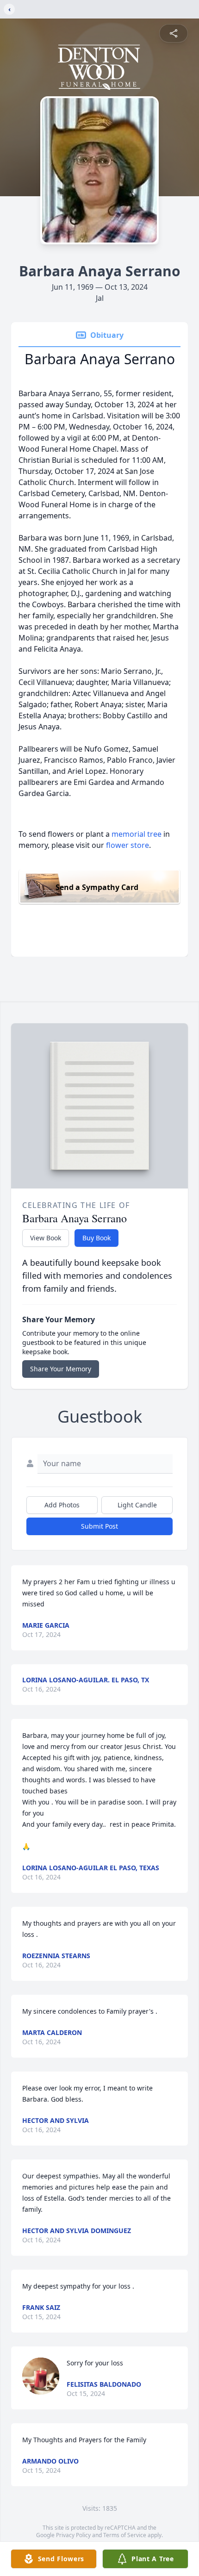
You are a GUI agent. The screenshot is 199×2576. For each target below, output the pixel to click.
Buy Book (96, 1238)
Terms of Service (125, 2535)
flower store (127, 845)
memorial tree (137, 834)
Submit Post (99, 1526)
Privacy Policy (73, 2535)
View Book (46, 1238)
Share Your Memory (61, 1369)
